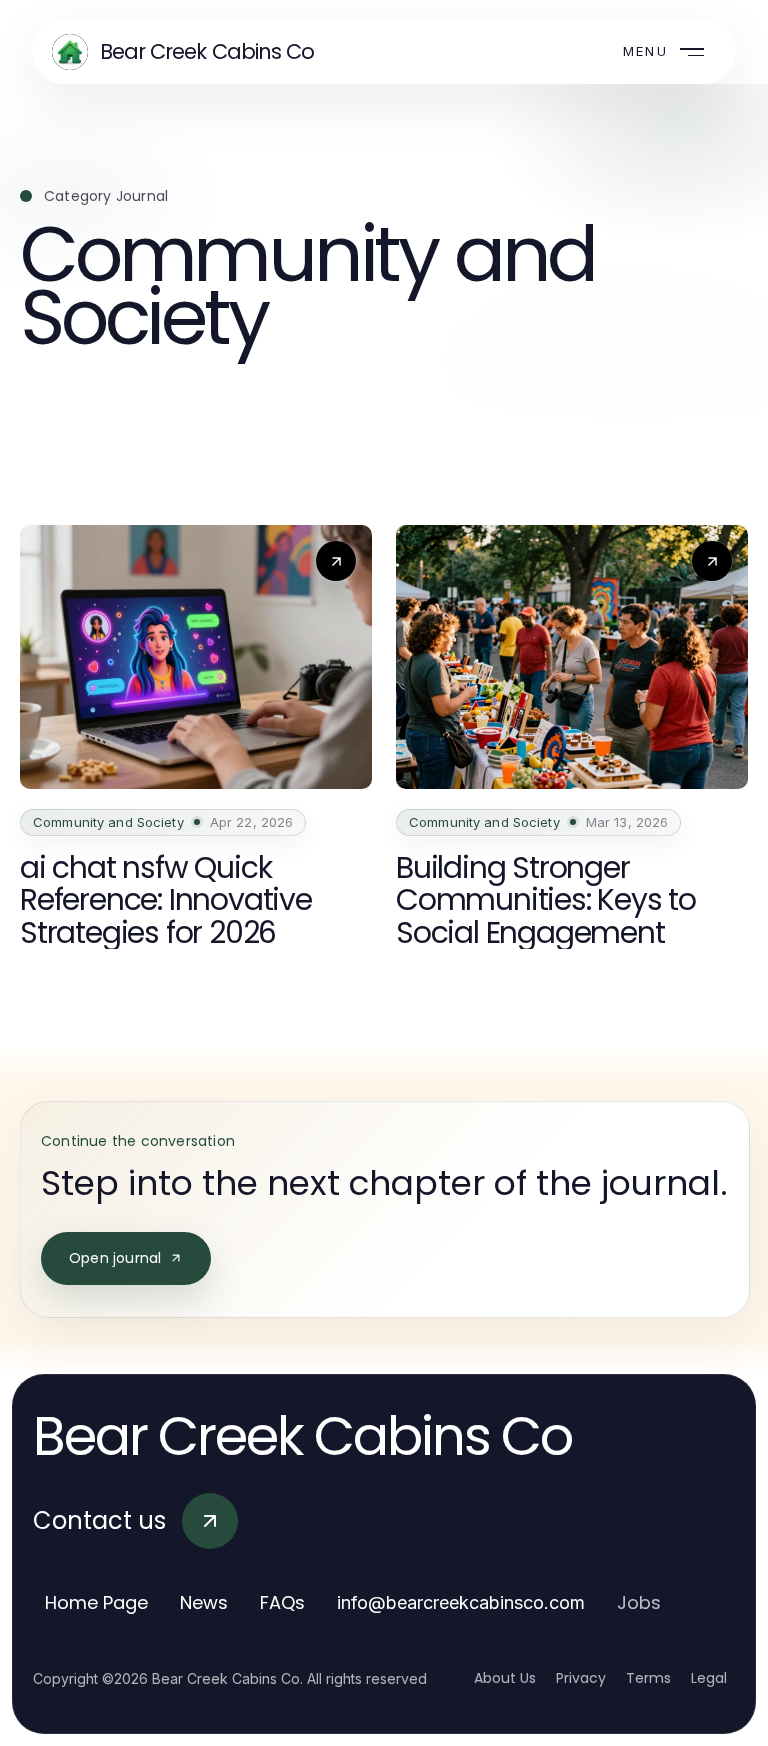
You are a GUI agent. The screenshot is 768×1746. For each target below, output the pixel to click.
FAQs (282, 1602)
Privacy (581, 1678)
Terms (648, 1678)
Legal (709, 1678)
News (204, 1602)
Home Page (96, 1602)
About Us (505, 1678)
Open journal (115, 1258)
